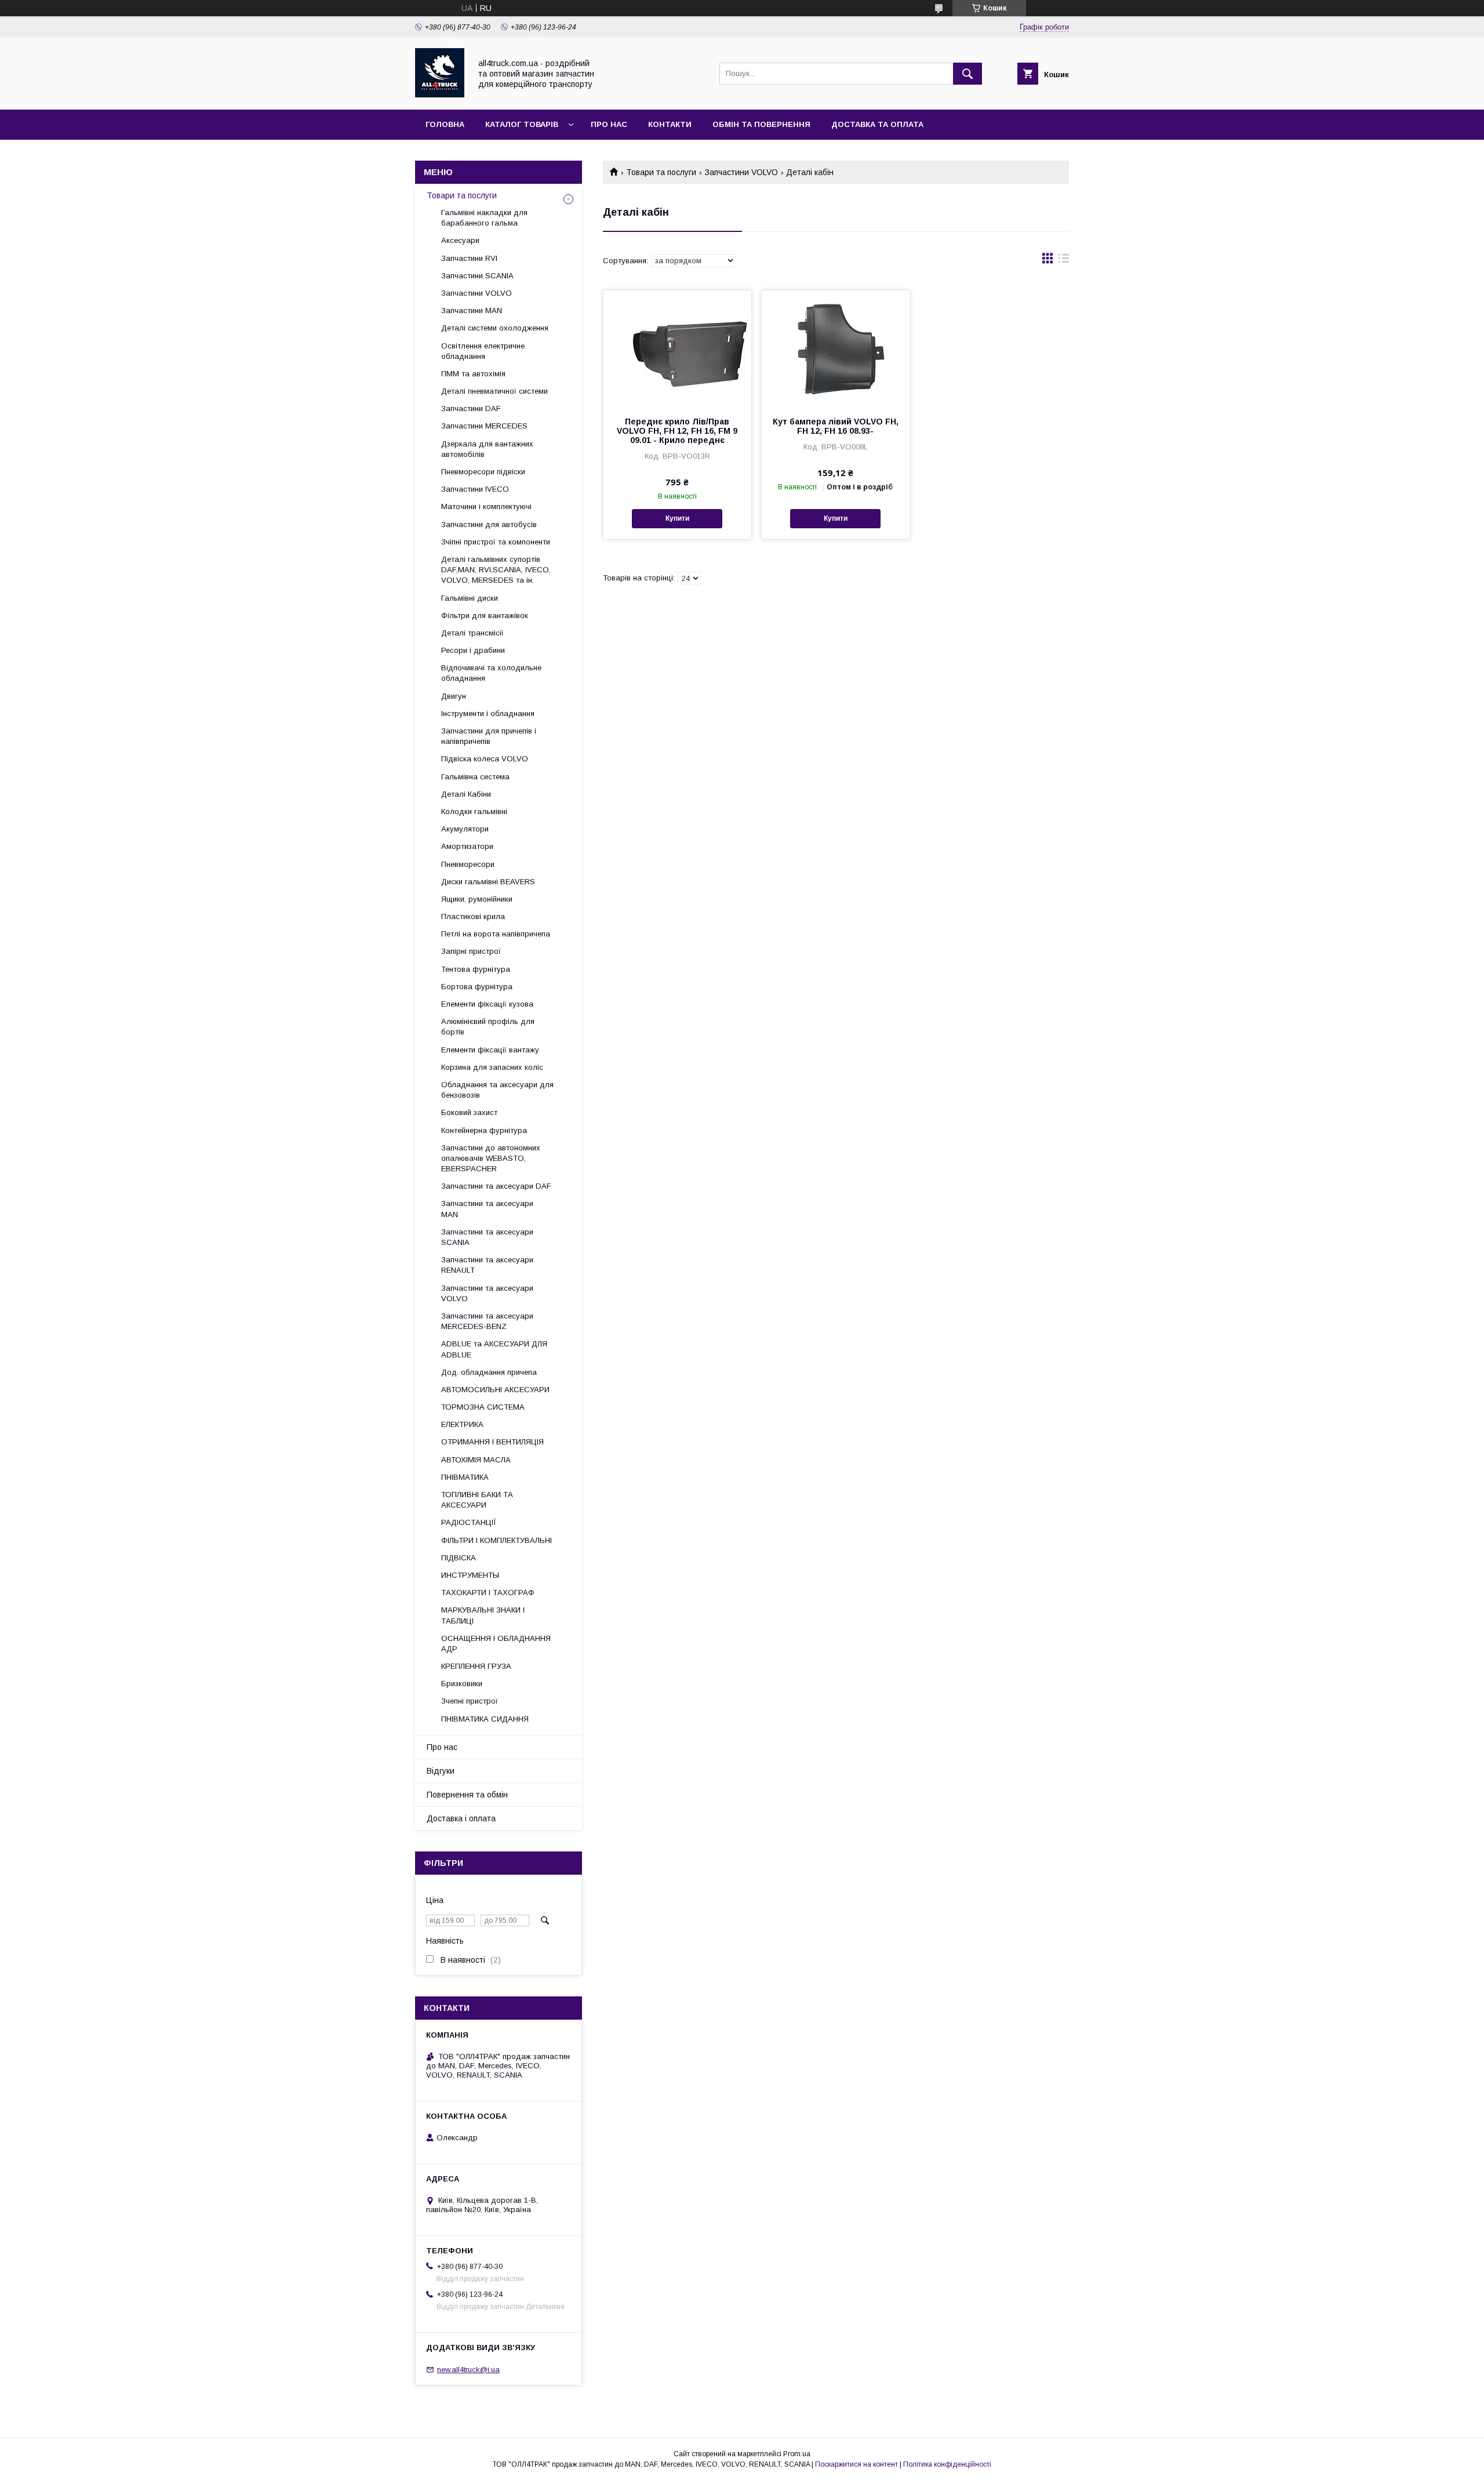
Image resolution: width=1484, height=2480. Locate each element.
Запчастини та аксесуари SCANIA (487, 1237)
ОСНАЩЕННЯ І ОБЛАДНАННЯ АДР (496, 1644)
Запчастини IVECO (475, 489)
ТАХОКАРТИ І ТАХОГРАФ (488, 1593)
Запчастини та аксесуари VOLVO (487, 1293)
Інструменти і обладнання (488, 714)
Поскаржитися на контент (856, 2464)
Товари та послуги (661, 172)
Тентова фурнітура (476, 969)
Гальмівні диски (470, 598)
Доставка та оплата (877, 124)
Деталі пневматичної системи (494, 391)
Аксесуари (460, 240)
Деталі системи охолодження (495, 328)
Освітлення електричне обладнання (483, 351)
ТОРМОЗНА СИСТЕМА (483, 1407)
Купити (677, 518)
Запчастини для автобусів (489, 524)
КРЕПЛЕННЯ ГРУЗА (476, 1666)
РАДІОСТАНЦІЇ (469, 1522)
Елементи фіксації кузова (487, 1004)
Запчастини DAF (471, 409)
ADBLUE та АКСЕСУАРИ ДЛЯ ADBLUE (494, 1349)
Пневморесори (468, 864)
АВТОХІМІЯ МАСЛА (476, 1460)
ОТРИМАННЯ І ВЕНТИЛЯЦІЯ (492, 1442)
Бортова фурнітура (477, 987)
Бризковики (462, 1684)
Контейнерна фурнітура (484, 1130)
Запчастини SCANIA (477, 276)
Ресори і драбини (473, 650)
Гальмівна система (475, 777)
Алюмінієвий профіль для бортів (488, 1027)
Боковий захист (469, 1112)
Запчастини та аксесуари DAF (496, 1186)
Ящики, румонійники (477, 899)
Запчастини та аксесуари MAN (487, 1209)
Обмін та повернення (761, 124)
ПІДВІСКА (459, 1558)
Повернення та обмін (467, 1795)
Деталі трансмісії (472, 633)
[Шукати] (967, 74)
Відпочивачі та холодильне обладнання (491, 673)
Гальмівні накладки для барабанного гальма (484, 218)
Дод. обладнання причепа (489, 1372)
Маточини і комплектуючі (486, 506)
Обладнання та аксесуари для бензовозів (497, 1090)
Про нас (609, 124)
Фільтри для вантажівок (485, 616)
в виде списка (1064, 261)
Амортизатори (467, 846)
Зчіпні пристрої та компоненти (496, 542)
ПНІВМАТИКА (465, 1477)
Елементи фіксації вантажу (490, 1050)
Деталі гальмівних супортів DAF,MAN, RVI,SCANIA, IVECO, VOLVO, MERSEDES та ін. (496, 570)
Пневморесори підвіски (483, 472)
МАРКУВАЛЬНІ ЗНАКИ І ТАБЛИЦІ (483, 1615)
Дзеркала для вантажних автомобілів (487, 449)
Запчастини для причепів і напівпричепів (489, 736)
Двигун (454, 696)
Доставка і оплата (461, 1818)
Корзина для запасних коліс (492, 1067)
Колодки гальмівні (474, 811)
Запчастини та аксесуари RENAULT (487, 1265)
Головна (445, 124)
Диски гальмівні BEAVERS (488, 882)
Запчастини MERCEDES (484, 426)
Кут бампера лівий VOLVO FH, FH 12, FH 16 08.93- (836, 426)
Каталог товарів (522, 124)
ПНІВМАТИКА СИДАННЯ (485, 1719)
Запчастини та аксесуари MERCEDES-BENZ (487, 1321)
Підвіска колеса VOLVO (485, 759)
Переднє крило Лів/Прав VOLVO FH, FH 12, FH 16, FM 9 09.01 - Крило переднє (677, 431)
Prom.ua (797, 2454)
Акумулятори (465, 829)
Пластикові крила (473, 916)
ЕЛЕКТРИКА (462, 1424)
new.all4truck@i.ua (468, 2370)
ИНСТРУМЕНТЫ (470, 1575)
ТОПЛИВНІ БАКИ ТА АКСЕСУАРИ (477, 1500)
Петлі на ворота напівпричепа (496, 934)
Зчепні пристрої (470, 1701)
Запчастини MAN (472, 311)
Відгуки (441, 1771)
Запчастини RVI (469, 258)
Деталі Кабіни (466, 794)
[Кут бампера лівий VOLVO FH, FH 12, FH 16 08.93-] (836, 348)
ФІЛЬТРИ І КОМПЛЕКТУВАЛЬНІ (497, 1540)
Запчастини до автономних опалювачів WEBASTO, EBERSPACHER (491, 1158)
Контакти (670, 124)
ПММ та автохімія (473, 374)
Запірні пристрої (471, 951)
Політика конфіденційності (947, 2464)
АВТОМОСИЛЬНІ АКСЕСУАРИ (495, 1390)
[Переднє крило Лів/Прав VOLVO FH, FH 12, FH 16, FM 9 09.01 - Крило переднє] (677, 348)
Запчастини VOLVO (741, 172)
